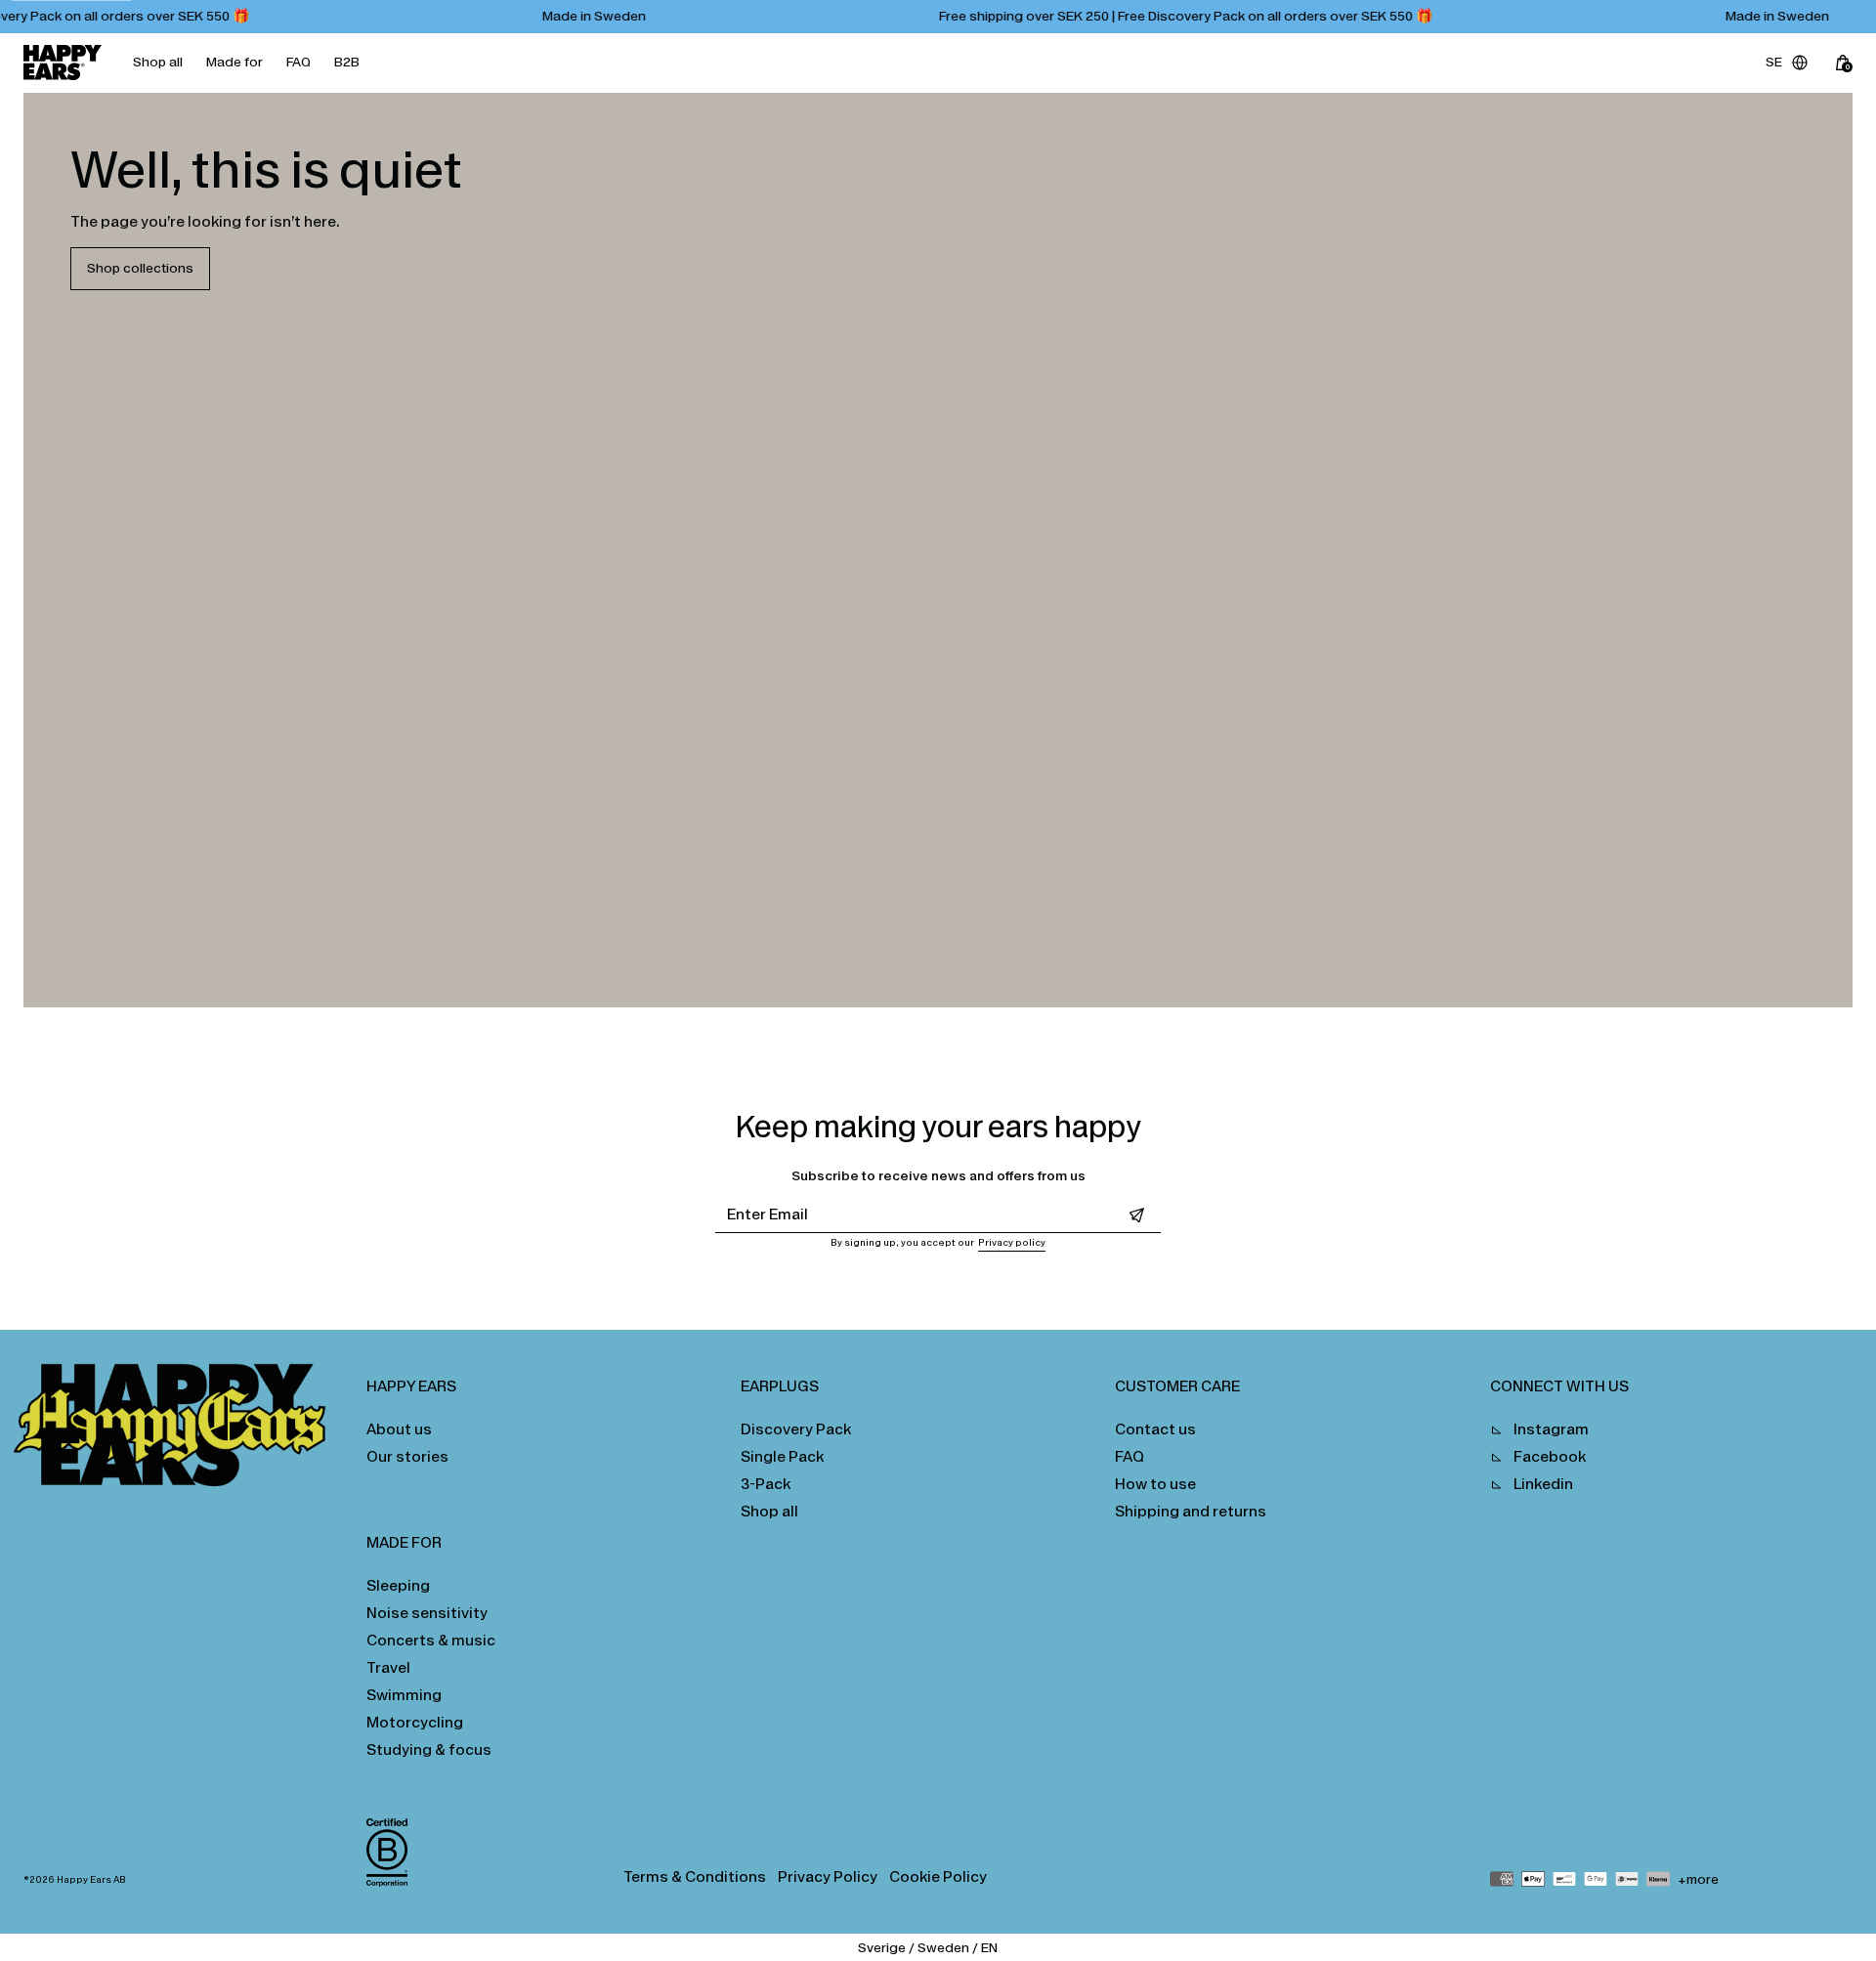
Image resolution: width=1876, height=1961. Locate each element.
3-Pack (766, 1484)
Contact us (1155, 1429)
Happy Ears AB (91, 1880)
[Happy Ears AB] (177, 1430)
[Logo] (63, 63)
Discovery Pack (796, 1429)
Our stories (407, 1456)
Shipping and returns (1191, 1511)
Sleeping (398, 1585)
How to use (1155, 1484)
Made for (234, 62)
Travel (388, 1667)
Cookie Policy (938, 1876)
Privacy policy (1012, 1243)
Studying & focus (429, 1749)
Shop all (158, 62)
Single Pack (782, 1456)
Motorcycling (415, 1722)
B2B (347, 62)
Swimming (404, 1695)
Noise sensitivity (427, 1613)
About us (399, 1429)
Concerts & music (431, 1640)
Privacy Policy (828, 1876)
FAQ (298, 62)
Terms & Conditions (695, 1876)
